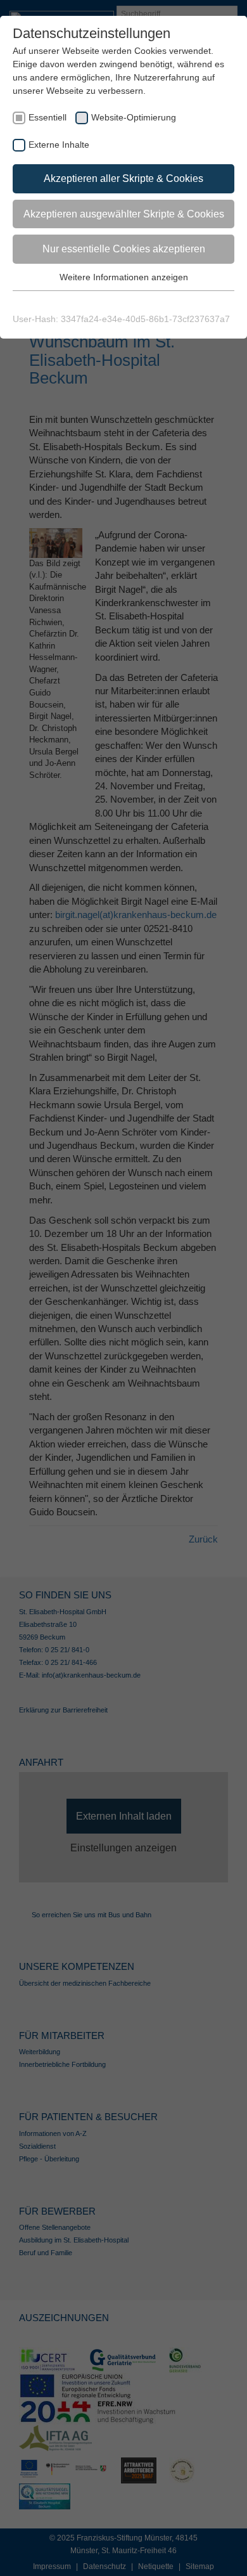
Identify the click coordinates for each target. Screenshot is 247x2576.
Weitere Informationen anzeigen (124, 277)
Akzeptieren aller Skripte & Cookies (123, 178)
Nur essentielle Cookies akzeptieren (124, 249)
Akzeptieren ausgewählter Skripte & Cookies (124, 214)
